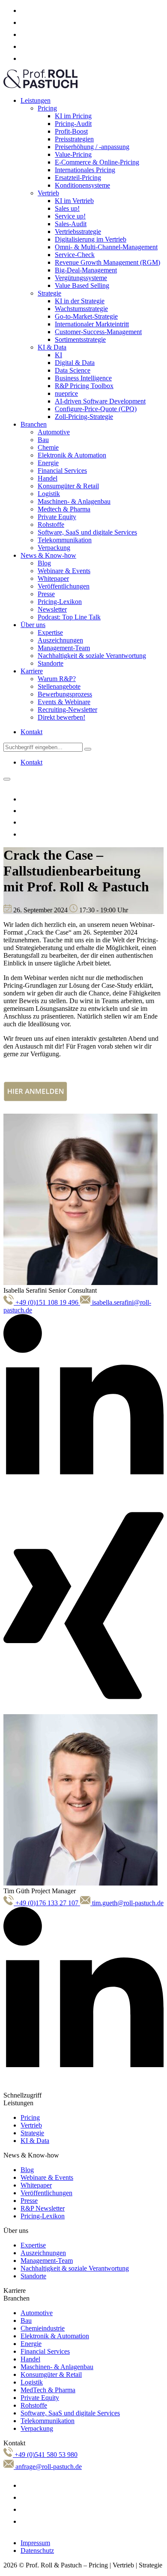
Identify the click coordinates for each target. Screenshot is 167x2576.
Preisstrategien (74, 139)
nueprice (66, 393)
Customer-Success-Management (98, 332)
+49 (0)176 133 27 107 (47, 1903)
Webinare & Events (64, 571)
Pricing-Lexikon (60, 602)
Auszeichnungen (60, 640)
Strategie (49, 293)
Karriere (32, 671)
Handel (48, 478)
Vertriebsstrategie (78, 232)
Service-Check (75, 255)
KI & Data (52, 347)
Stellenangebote (59, 686)
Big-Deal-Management (86, 270)
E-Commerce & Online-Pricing (97, 162)
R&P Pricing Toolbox (84, 386)
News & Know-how (48, 555)
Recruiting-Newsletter (67, 710)
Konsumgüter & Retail (68, 486)
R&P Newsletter (43, 2208)
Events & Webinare (64, 702)
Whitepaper (53, 578)
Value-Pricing (73, 154)
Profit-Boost (71, 131)
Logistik (49, 494)
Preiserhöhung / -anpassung (92, 147)
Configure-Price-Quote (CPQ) (96, 409)
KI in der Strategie (80, 301)
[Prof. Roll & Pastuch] (40, 86)
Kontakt (31, 732)
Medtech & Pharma (64, 509)
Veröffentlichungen (64, 586)
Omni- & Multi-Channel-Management (106, 247)
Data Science (73, 370)
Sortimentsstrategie (80, 339)
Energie (48, 463)
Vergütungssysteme (81, 278)
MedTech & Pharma (48, 2390)
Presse (46, 594)
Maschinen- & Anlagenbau (74, 501)
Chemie (48, 447)
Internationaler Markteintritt (92, 324)
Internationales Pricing (85, 170)
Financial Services (62, 471)
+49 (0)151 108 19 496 (47, 1302)
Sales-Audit (71, 224)
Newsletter (52, 609)
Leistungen (36, 100)
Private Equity (57, 517)
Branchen (34, 424)
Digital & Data (75, 363)
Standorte (51, 663)
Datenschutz (37, 2551)
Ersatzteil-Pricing (78, 178)
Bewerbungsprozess (65, 694)
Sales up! (67, 208)
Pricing (47, 108)
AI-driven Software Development (100, 401)
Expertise (50, 632)
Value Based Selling (82, 285)
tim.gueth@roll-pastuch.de (127, 1903)
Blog (44, 563)
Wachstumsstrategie (81, 309)
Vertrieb (48, 193)
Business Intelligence (83, 378)
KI (58, 355)
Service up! (70, 216)
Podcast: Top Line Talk (69, 617)
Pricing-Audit (73, 124)
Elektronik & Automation (72, 455)
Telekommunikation (65, 540)
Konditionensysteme (82, 185)
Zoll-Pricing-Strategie (84, 417)
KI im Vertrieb (74, 201)
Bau (43, 440)
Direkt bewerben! (61, 717)
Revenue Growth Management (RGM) (107, 262)
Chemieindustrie (43, 2328)
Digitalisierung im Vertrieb (91, 239)
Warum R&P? (57, 679)
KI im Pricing (73, 116)
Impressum (35, 2543)
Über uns (33, 625)
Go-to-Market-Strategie (86, 316)
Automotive (54, 432)
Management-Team (64, 648)
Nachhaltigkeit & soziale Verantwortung (92, 656)
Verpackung (54, 548)
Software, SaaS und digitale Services (87, 532)
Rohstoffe (51, 524)
